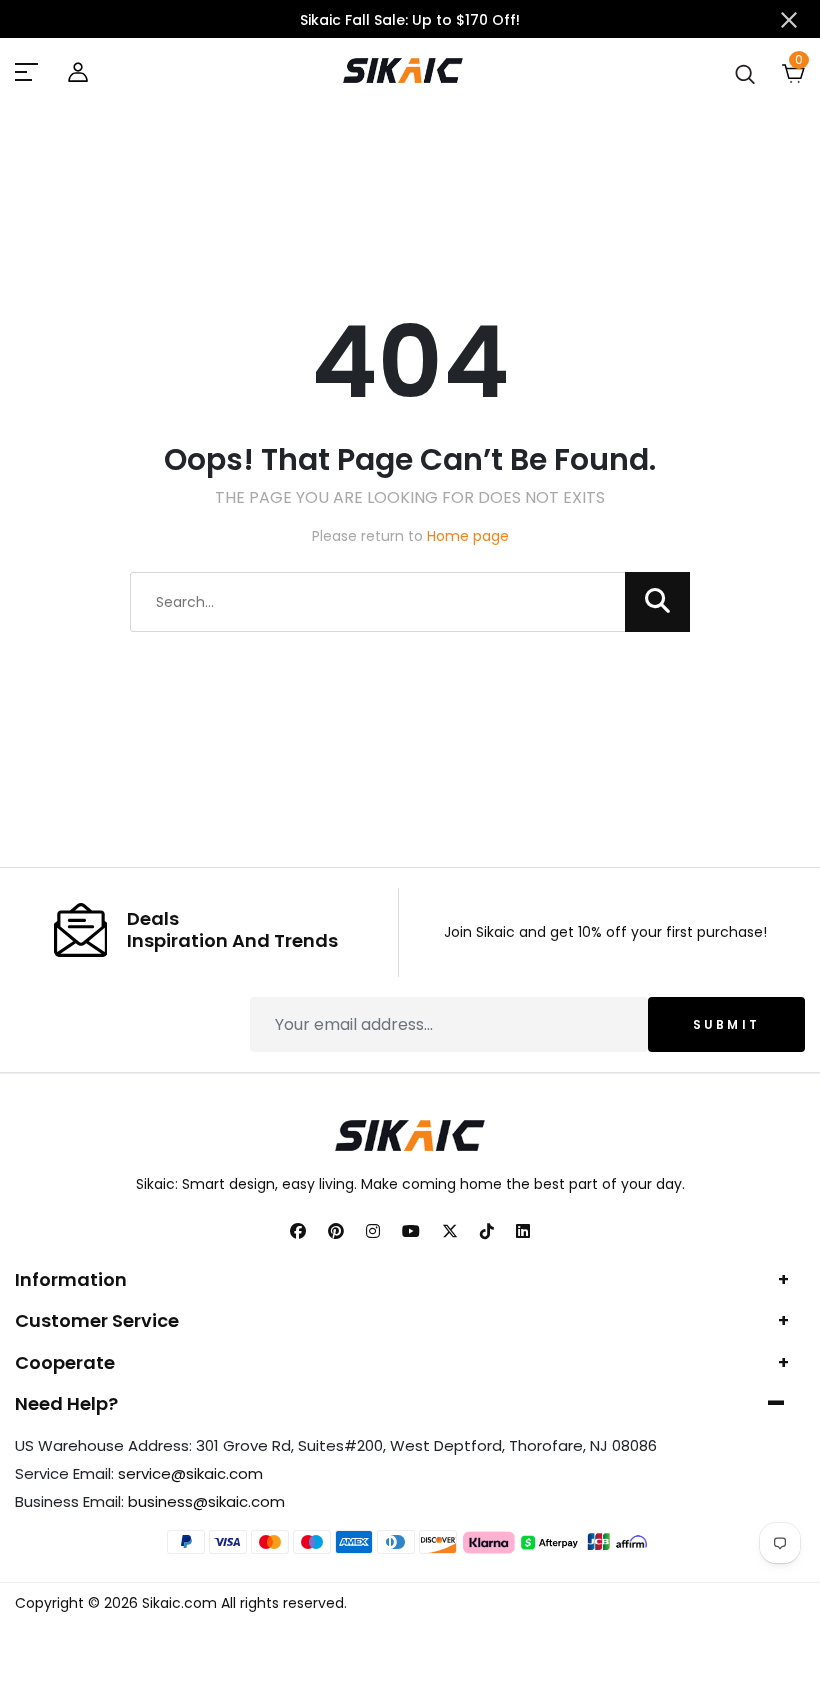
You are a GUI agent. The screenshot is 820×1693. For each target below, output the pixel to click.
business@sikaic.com (206, 1501)
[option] (410, 20)
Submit (726, 1024)
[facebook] (298, 1232)
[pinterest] (336, 1232)
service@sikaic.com (190, 1473)
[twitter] (450, 1232)
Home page (468, 536)
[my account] (78, 70)
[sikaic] (29, 70)
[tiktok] (487, 1232)
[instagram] (373, 1232)
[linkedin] (523, 1232)
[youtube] (411, 1232)
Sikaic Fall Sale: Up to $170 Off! (410, 20)
